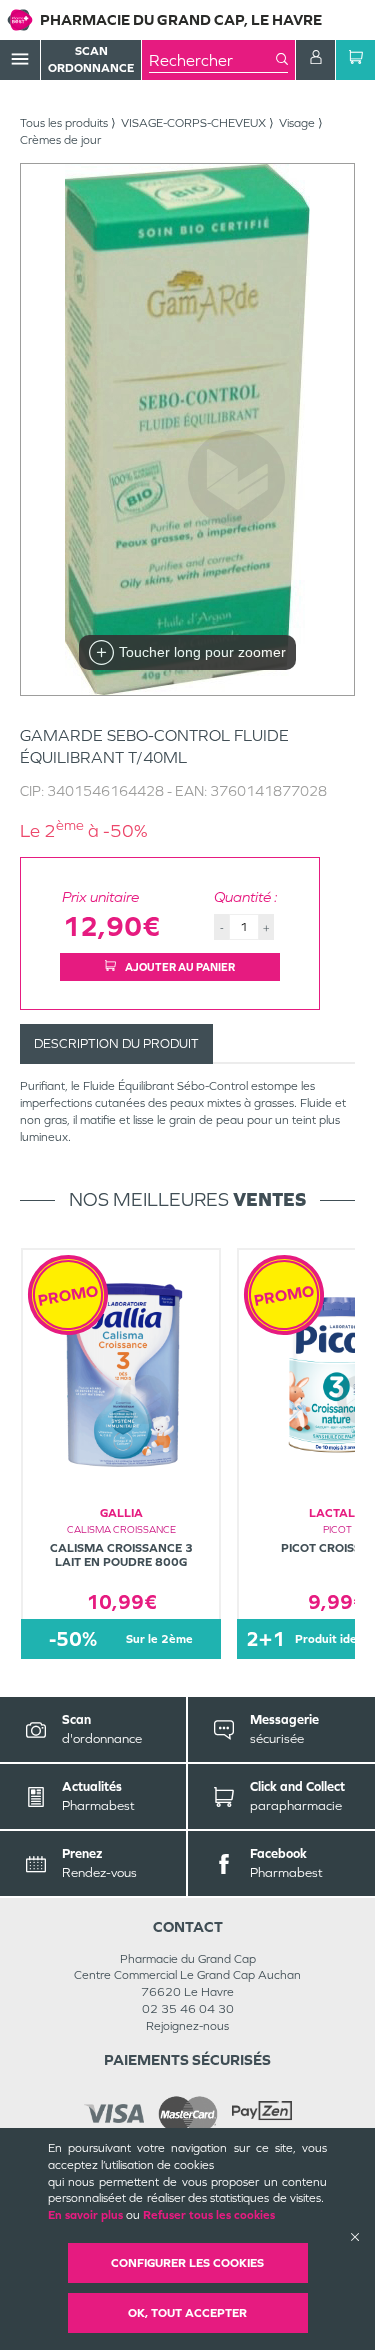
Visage (297, 123)
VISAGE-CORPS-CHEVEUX (193, 123)
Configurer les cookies (187, 2263)
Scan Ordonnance (91, 59)
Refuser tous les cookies (209, 2215)
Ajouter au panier (179, 967)
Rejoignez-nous (187, 2026)
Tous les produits (64, 123)
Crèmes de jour (60, 140)
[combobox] (212, 60)
